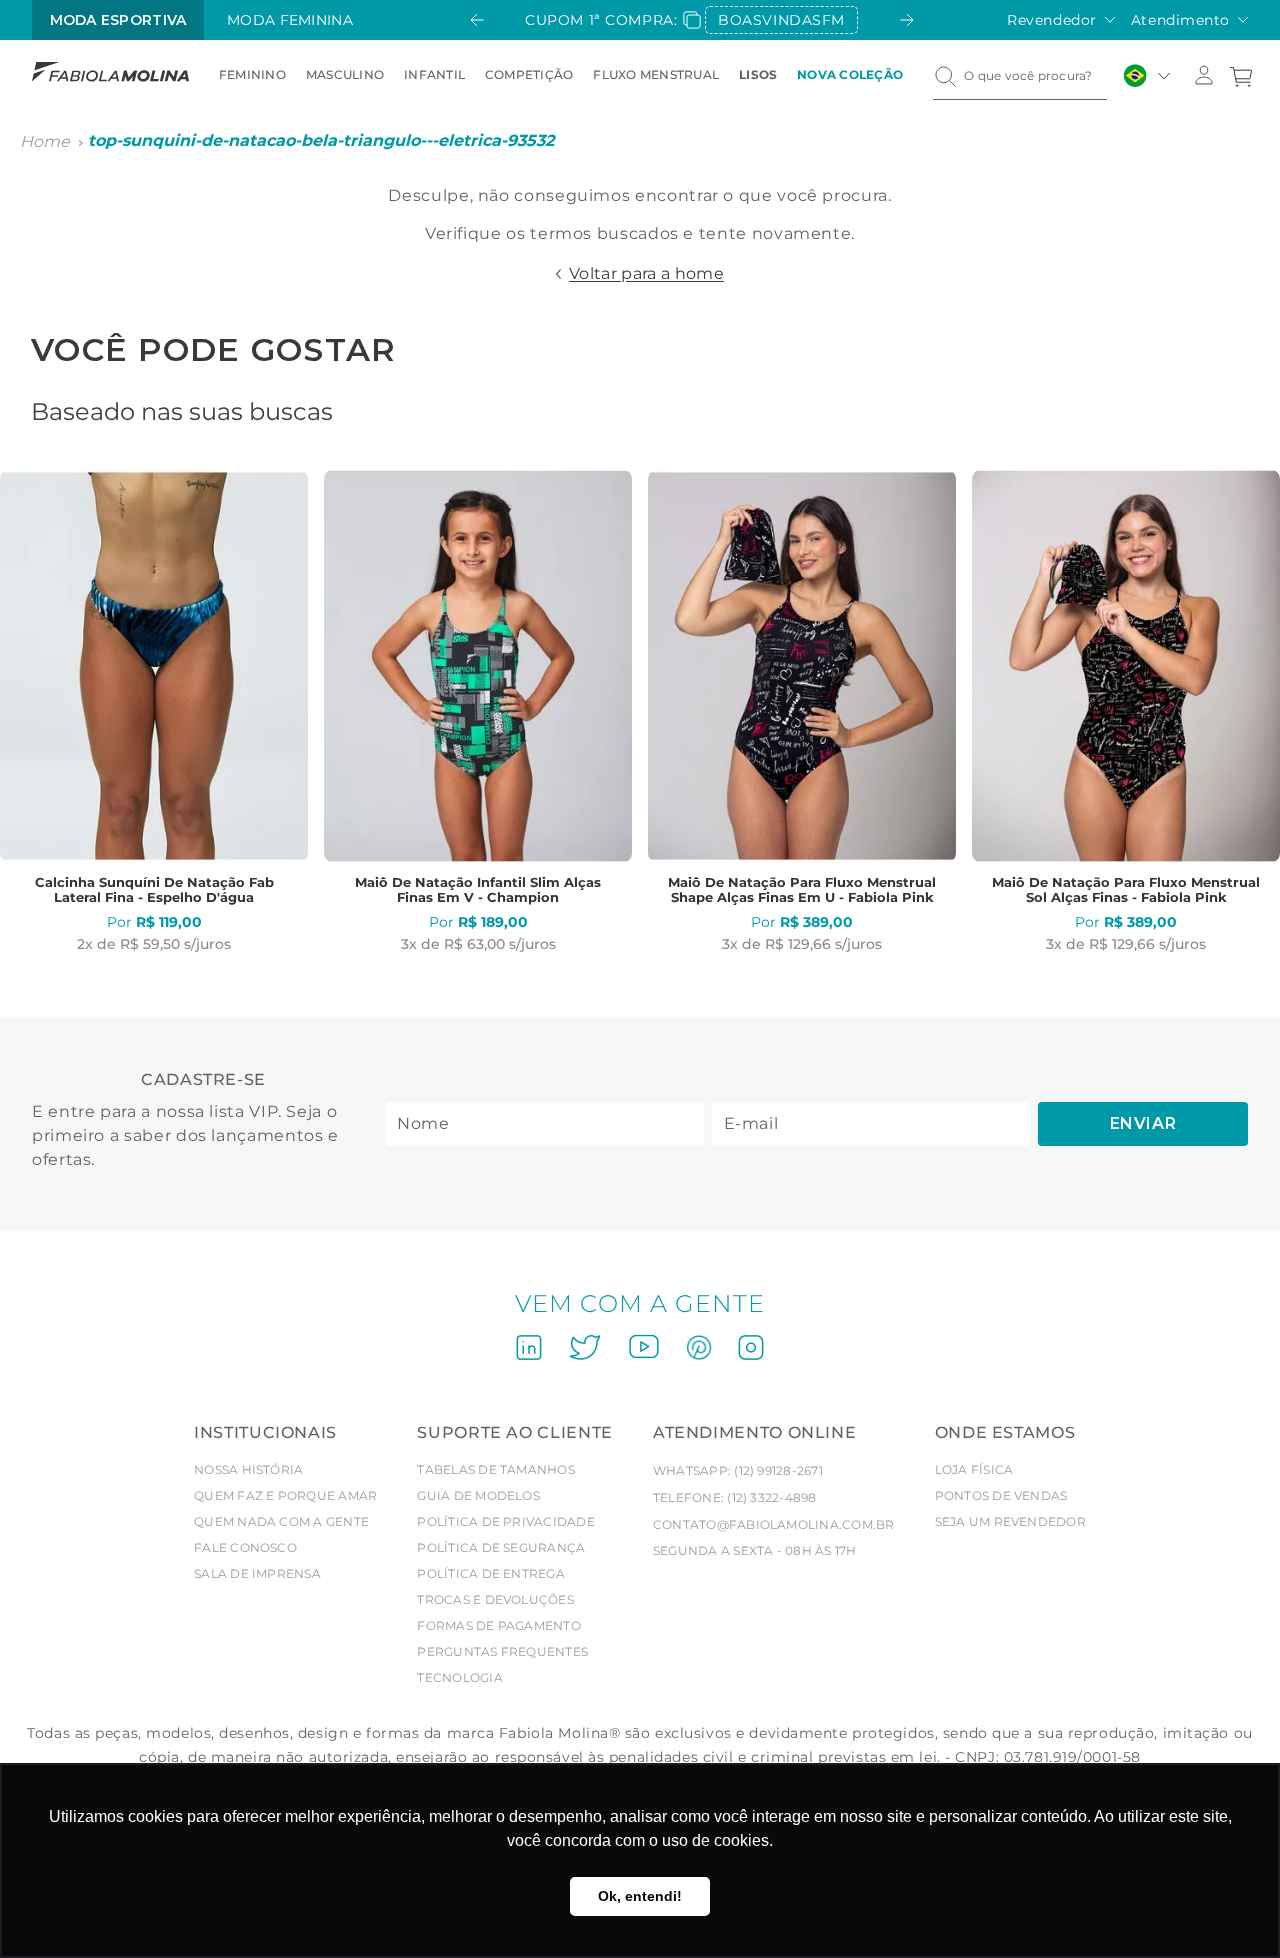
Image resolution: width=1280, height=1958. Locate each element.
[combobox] (1020, 76)
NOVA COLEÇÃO (850, 74)
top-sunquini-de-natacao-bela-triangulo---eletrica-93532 (321, 140)
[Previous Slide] (477, 20)
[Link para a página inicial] (45, 142)
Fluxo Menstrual (656, 74)
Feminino (252, 74)
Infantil (434, 74)
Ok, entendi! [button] (640, 1896)
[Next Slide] (907, 20)
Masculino (345, 74)
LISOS (758, 74)
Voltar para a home (646, 273)
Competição (529, 74)
